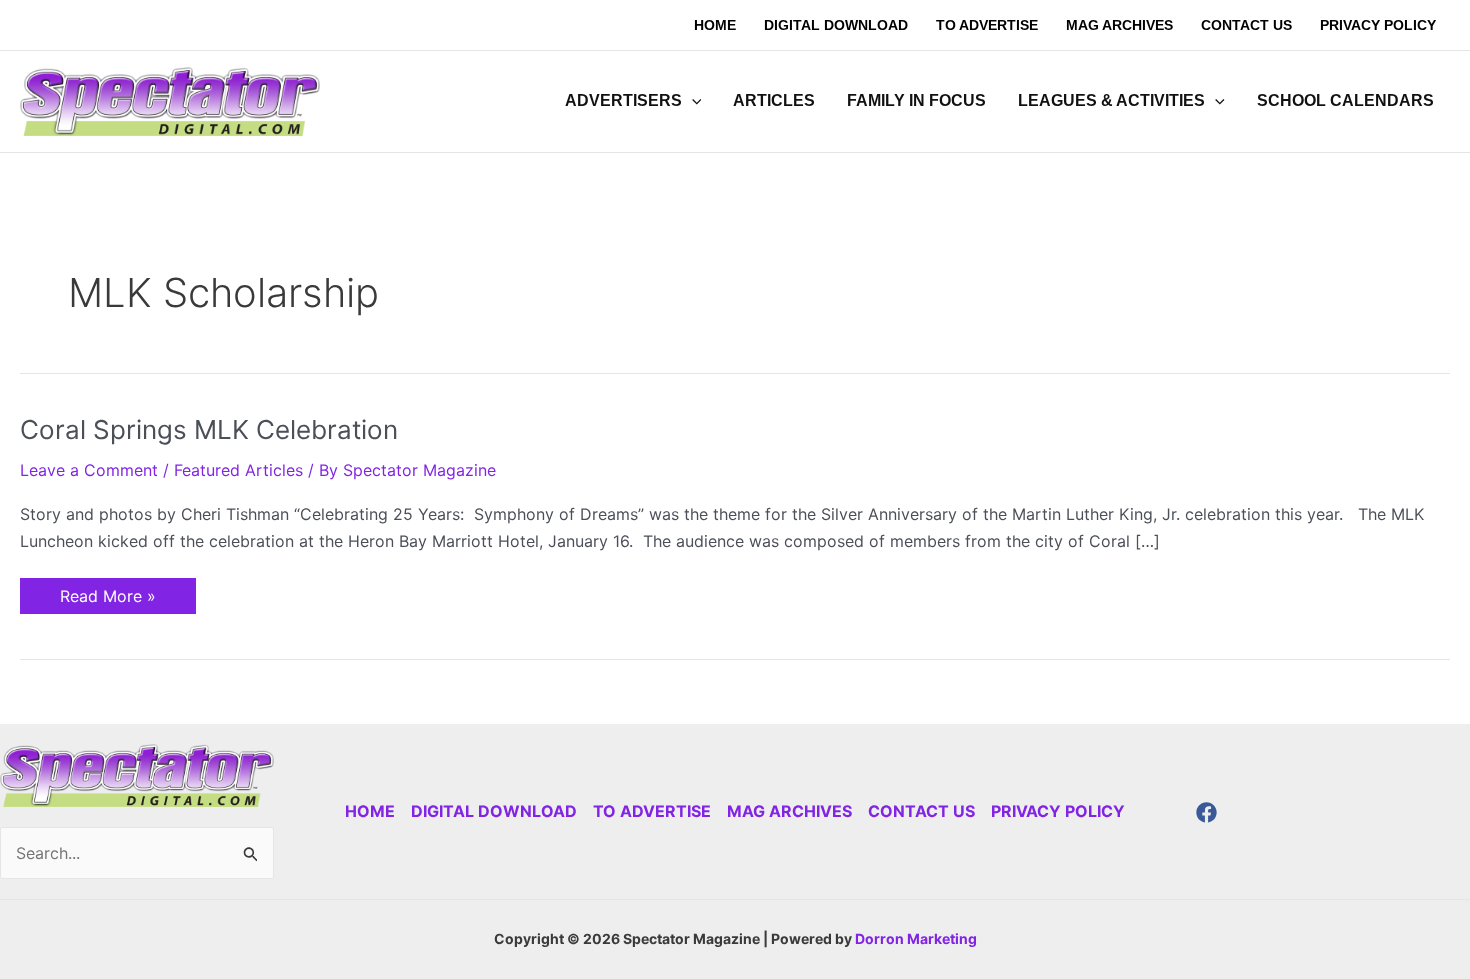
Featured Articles (238, 470)
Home (370, 811)
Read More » (107, 592)
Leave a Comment (89, 470)
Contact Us (921, 811)
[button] (692, 101)
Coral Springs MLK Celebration (209, 429)
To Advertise (652, 811)
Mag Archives (789, 811)
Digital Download (494, 811)
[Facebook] (1206, 812)
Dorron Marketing (916, 938)
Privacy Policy (1058, 811)
